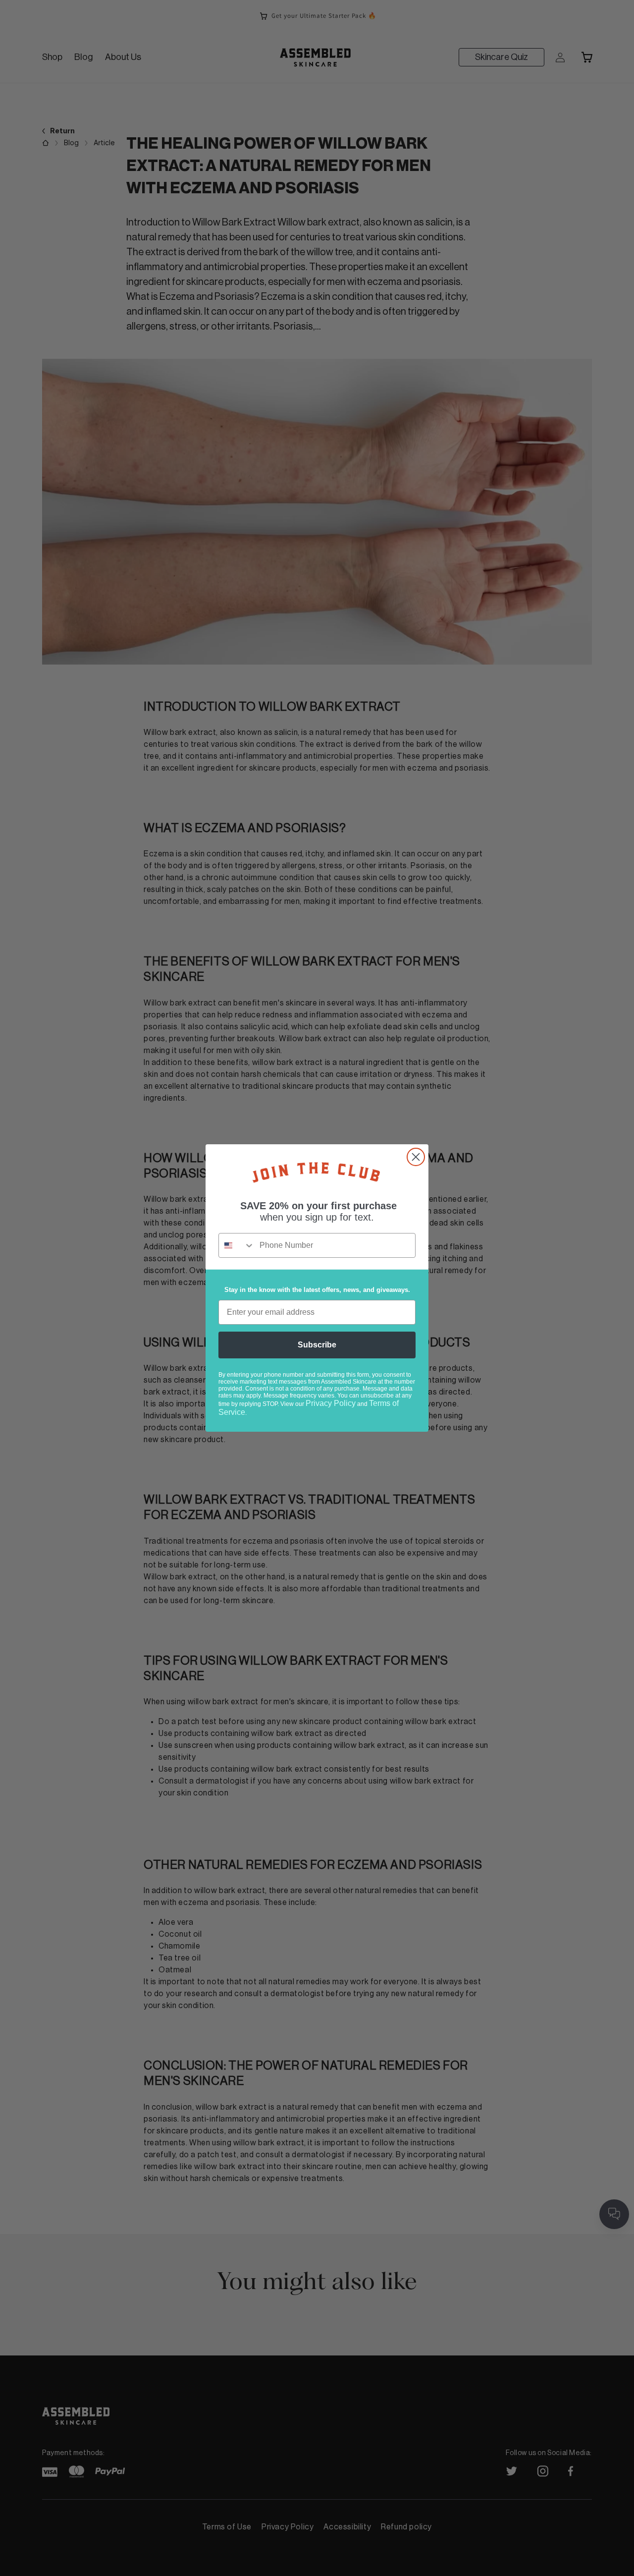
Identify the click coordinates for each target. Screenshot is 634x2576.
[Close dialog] (416, 1157)
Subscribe (317, 1345)
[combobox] (237, 1245)
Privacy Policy (331, 1403)
